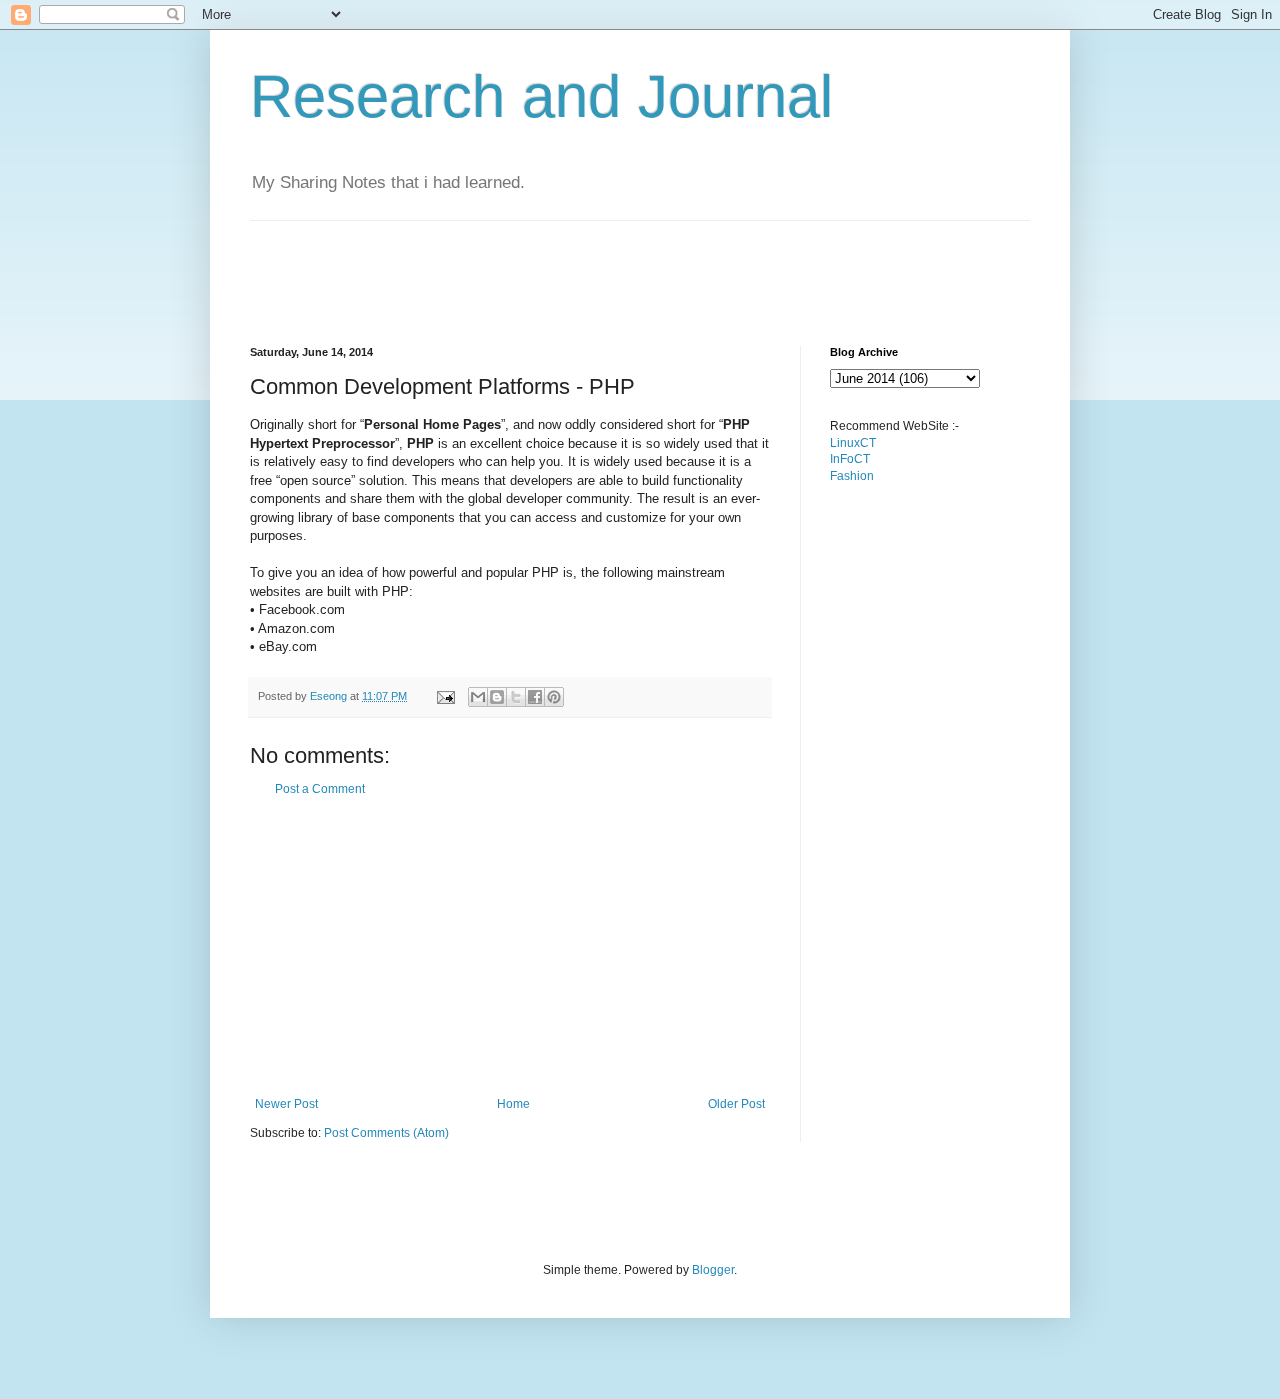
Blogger (713, 1270)
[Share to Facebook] (535, 697)
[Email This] (478, 697)
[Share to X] (516, 697)
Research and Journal (541, 96)
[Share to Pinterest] (554, 697)
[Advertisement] (614, 266)
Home (513, 1104)
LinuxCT (853, 443)
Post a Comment (320, 789)
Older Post (736, 1104)
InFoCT (850, 459)
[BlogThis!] (497, 697)
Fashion (852, 476)
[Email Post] (445, 696)
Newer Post (286, 1104)
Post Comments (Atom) (386, 1133)
